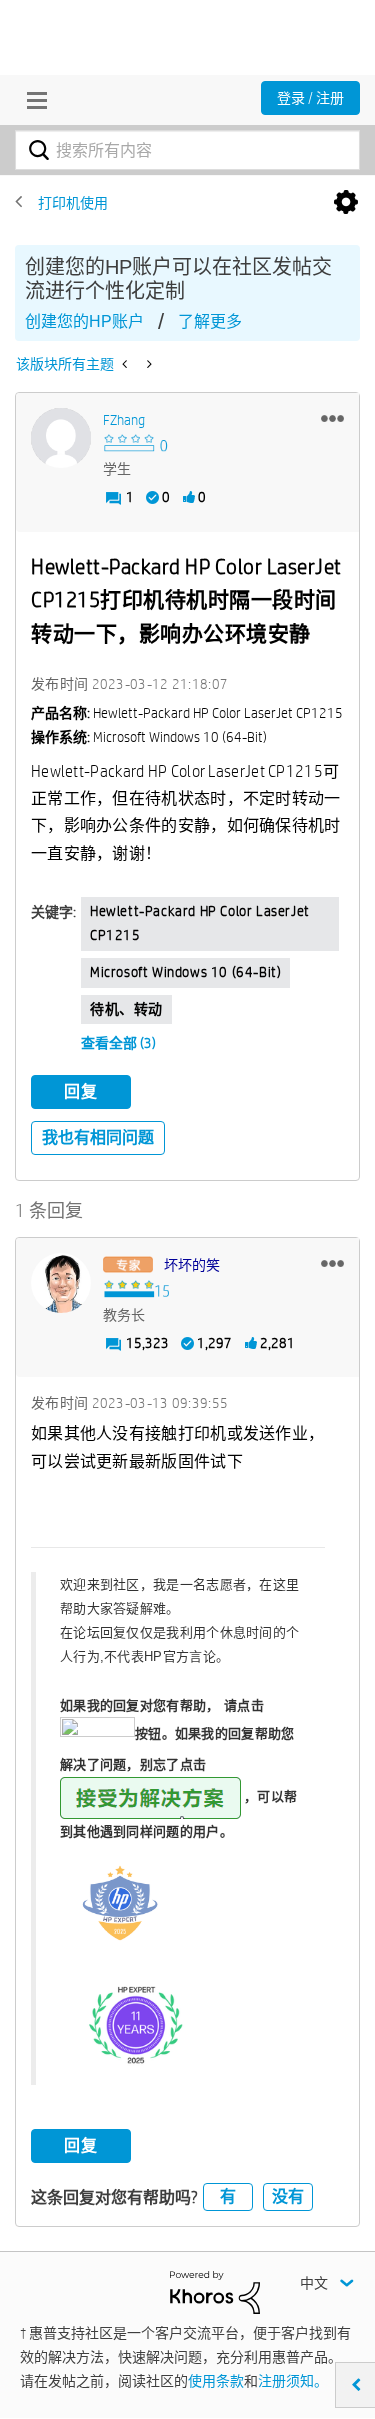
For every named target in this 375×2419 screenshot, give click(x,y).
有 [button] (228, 2196)
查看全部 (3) (118, 1043)
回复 (81, 1091)
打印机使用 (73, 203)
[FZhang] (61, 438)
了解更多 (210, 321)
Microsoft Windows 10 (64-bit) (185, 972)
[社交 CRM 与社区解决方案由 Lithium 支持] (215, 2291)
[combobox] (187, 150)
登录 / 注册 (310, 98)
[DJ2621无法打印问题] (126, 364)
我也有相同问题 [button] (98, 1137)
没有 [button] (288, 2196)
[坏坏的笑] (61, 1283)
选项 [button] (346, 203)
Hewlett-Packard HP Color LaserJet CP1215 (200, 923)
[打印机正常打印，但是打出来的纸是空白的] (147, 364)
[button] (332, 418)
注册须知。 (293, 2381)
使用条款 (216, 2381)
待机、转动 (126, 1009)
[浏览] (32, 100)
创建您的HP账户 (84, 321)
